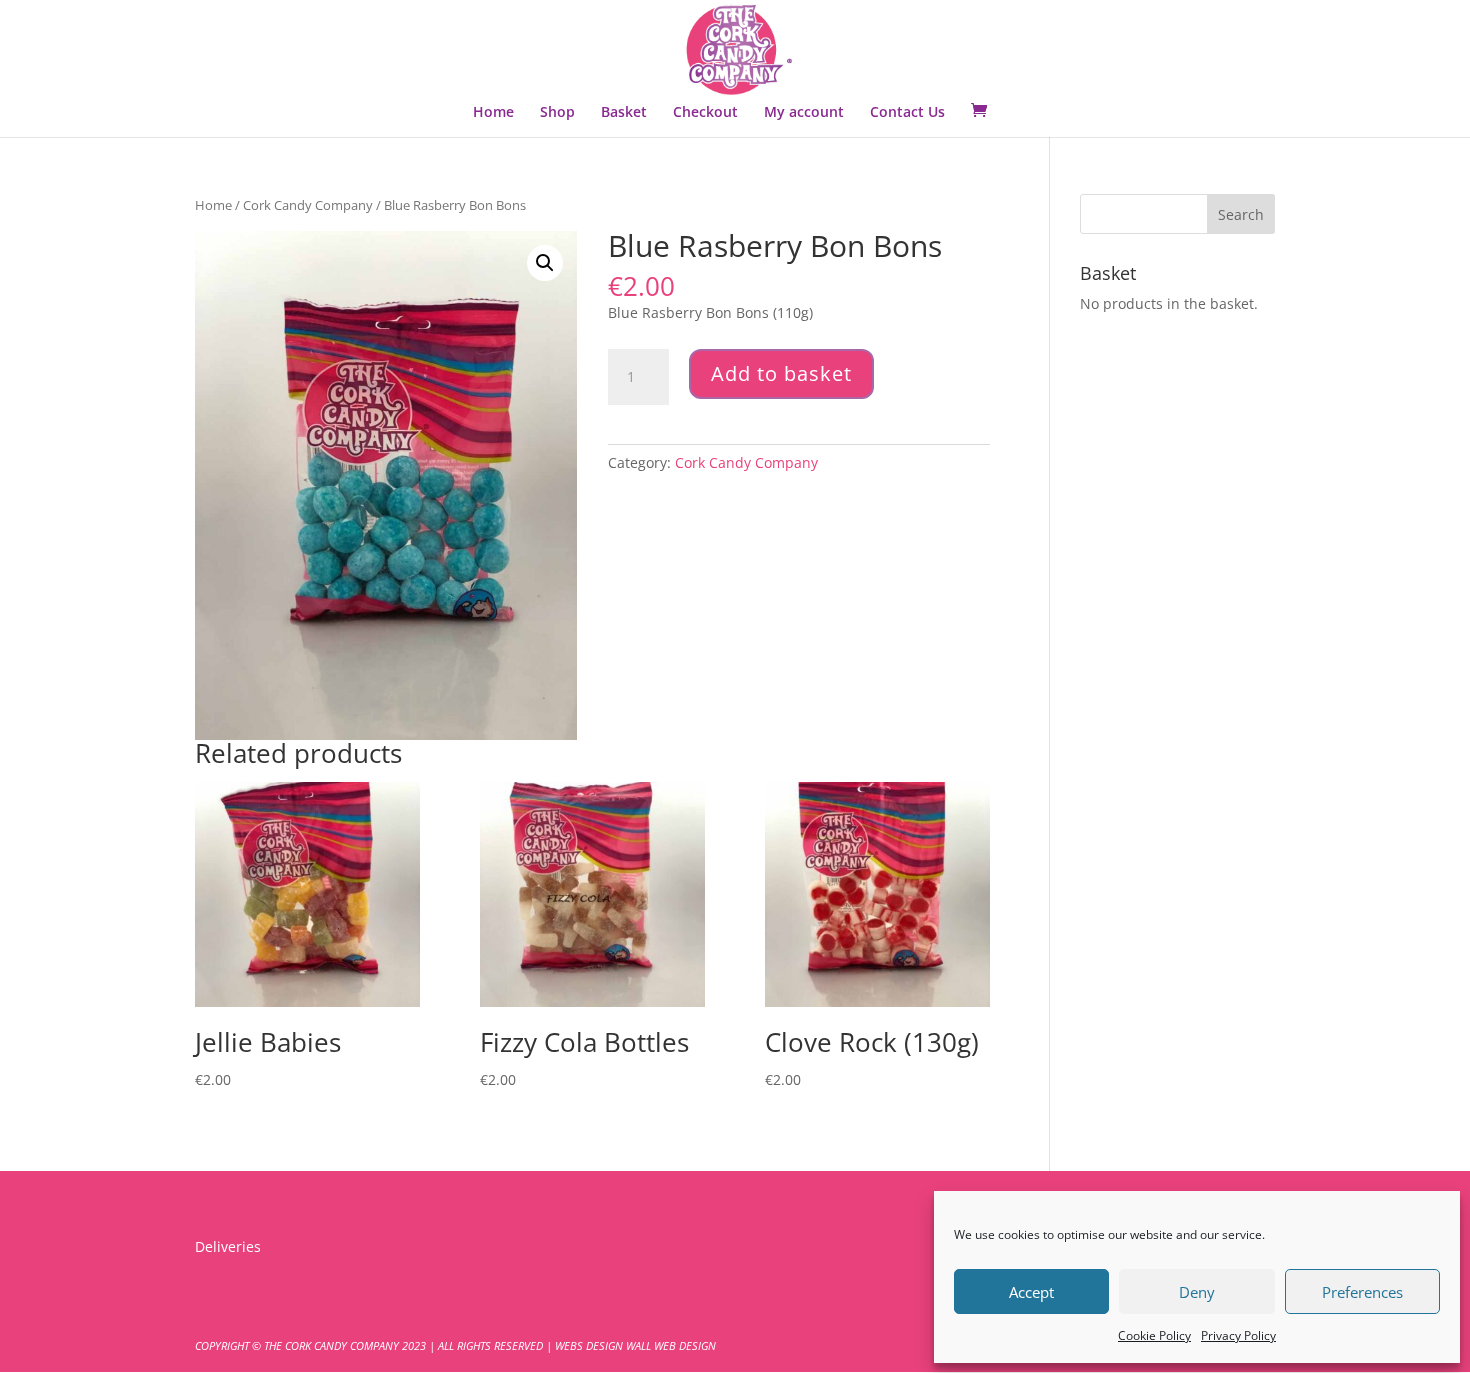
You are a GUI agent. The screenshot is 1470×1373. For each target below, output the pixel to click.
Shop (557, 113)
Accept (1031, 1292)
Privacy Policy (1238, 1335)
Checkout (705, 113)
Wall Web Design (671, 1345)
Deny (1197, 1292)
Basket (624, 113)
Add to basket (781, 373)
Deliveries (228, 1246)
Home (493, 113)
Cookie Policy (1154, 1335)
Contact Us (907, 113)
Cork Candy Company (308, 205)
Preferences (1362, 1292)
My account (804, 113)
